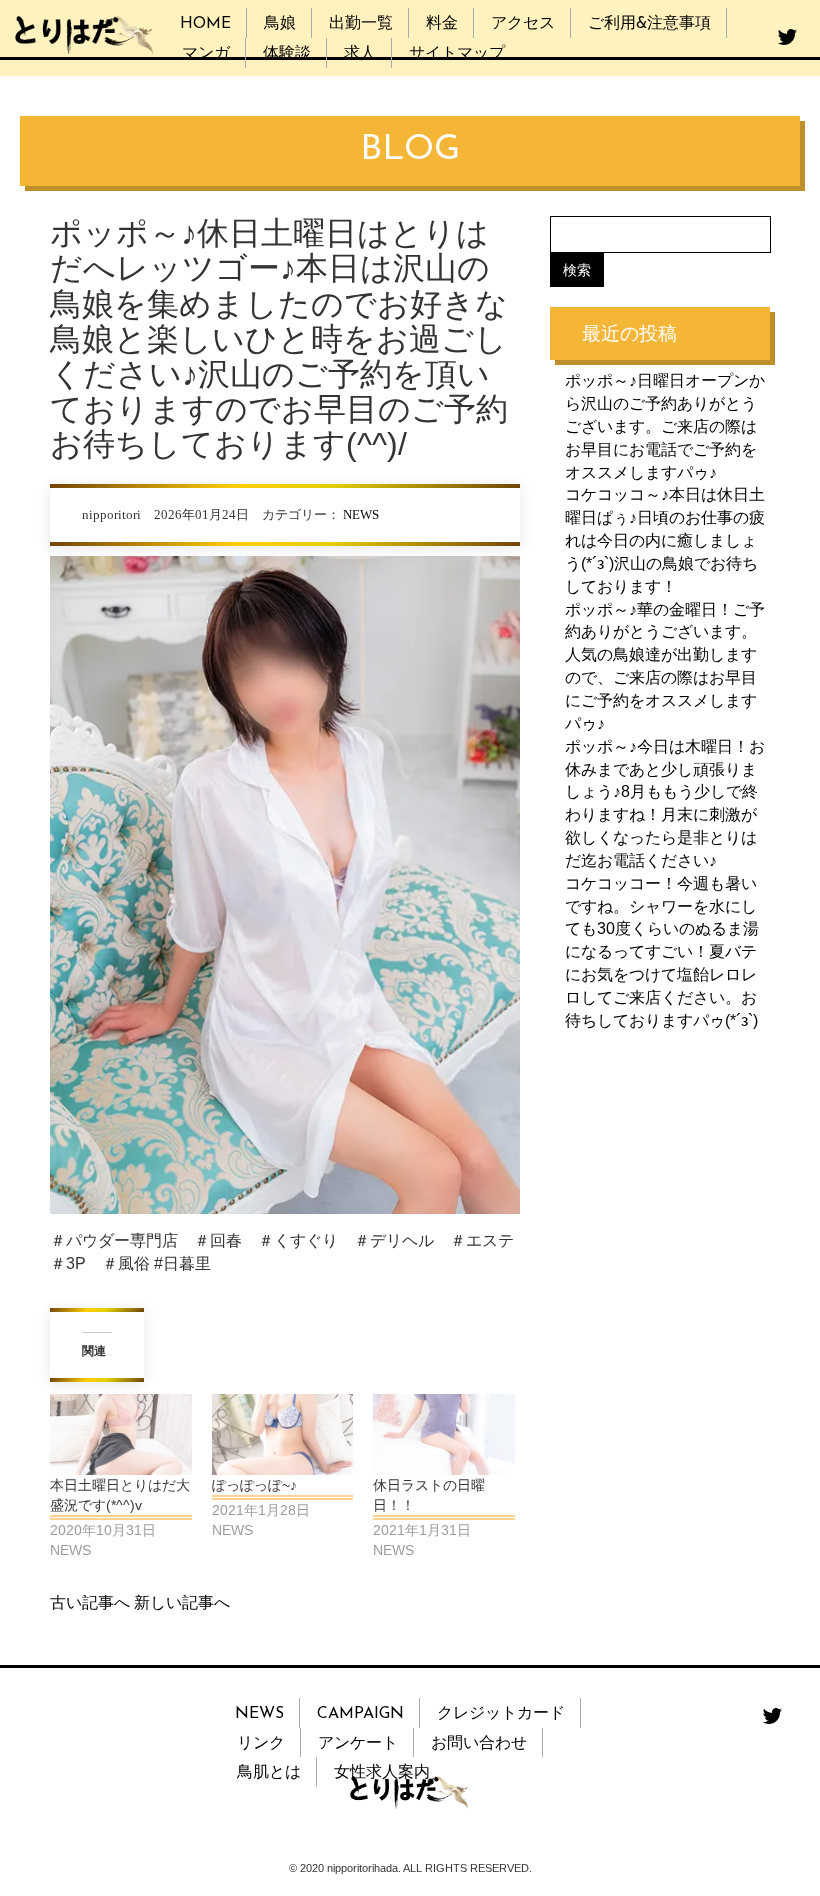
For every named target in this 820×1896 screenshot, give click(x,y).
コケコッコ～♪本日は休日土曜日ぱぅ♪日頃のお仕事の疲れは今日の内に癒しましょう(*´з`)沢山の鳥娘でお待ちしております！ (665, 540)
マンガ (206, 54)
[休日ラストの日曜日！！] (444, 1434)
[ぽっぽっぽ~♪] (283, 1434)
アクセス (523, 24)
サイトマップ (457, 54)
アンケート (358, 1744)
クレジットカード (501, 1714)
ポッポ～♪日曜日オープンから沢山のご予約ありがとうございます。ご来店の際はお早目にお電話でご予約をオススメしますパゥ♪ (665, 426)
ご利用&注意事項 (649, 24)
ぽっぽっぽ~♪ (254, 1485)
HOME (205, 24)
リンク (261, 1744)
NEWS (361, 515)
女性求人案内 (382, 1773)
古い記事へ (90, 1602)
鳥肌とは (269, 1773)
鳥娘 (280, 24)
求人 (360, 54)
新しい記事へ (182, 1602)
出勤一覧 (361, 24)
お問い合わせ (479, 1744)
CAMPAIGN (360, 1714)
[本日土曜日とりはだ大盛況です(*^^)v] (121, 1434)
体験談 (287, 54)
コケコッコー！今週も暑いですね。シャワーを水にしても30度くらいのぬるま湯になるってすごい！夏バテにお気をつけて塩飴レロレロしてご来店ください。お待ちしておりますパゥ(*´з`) (662, 952)
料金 (442, 24)
